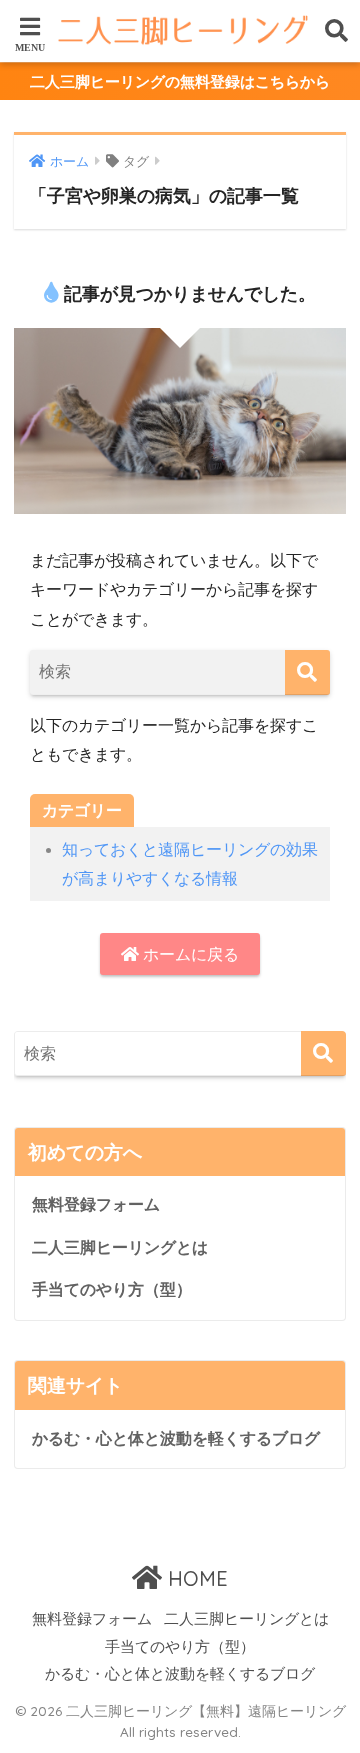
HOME (195, 1578)
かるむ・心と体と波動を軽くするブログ (176, 1438)
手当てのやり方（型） (112, 1289)
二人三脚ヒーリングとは (120, 1247)
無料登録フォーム (96, 1204)
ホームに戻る (189, 954)
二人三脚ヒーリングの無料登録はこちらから (180, 81)
